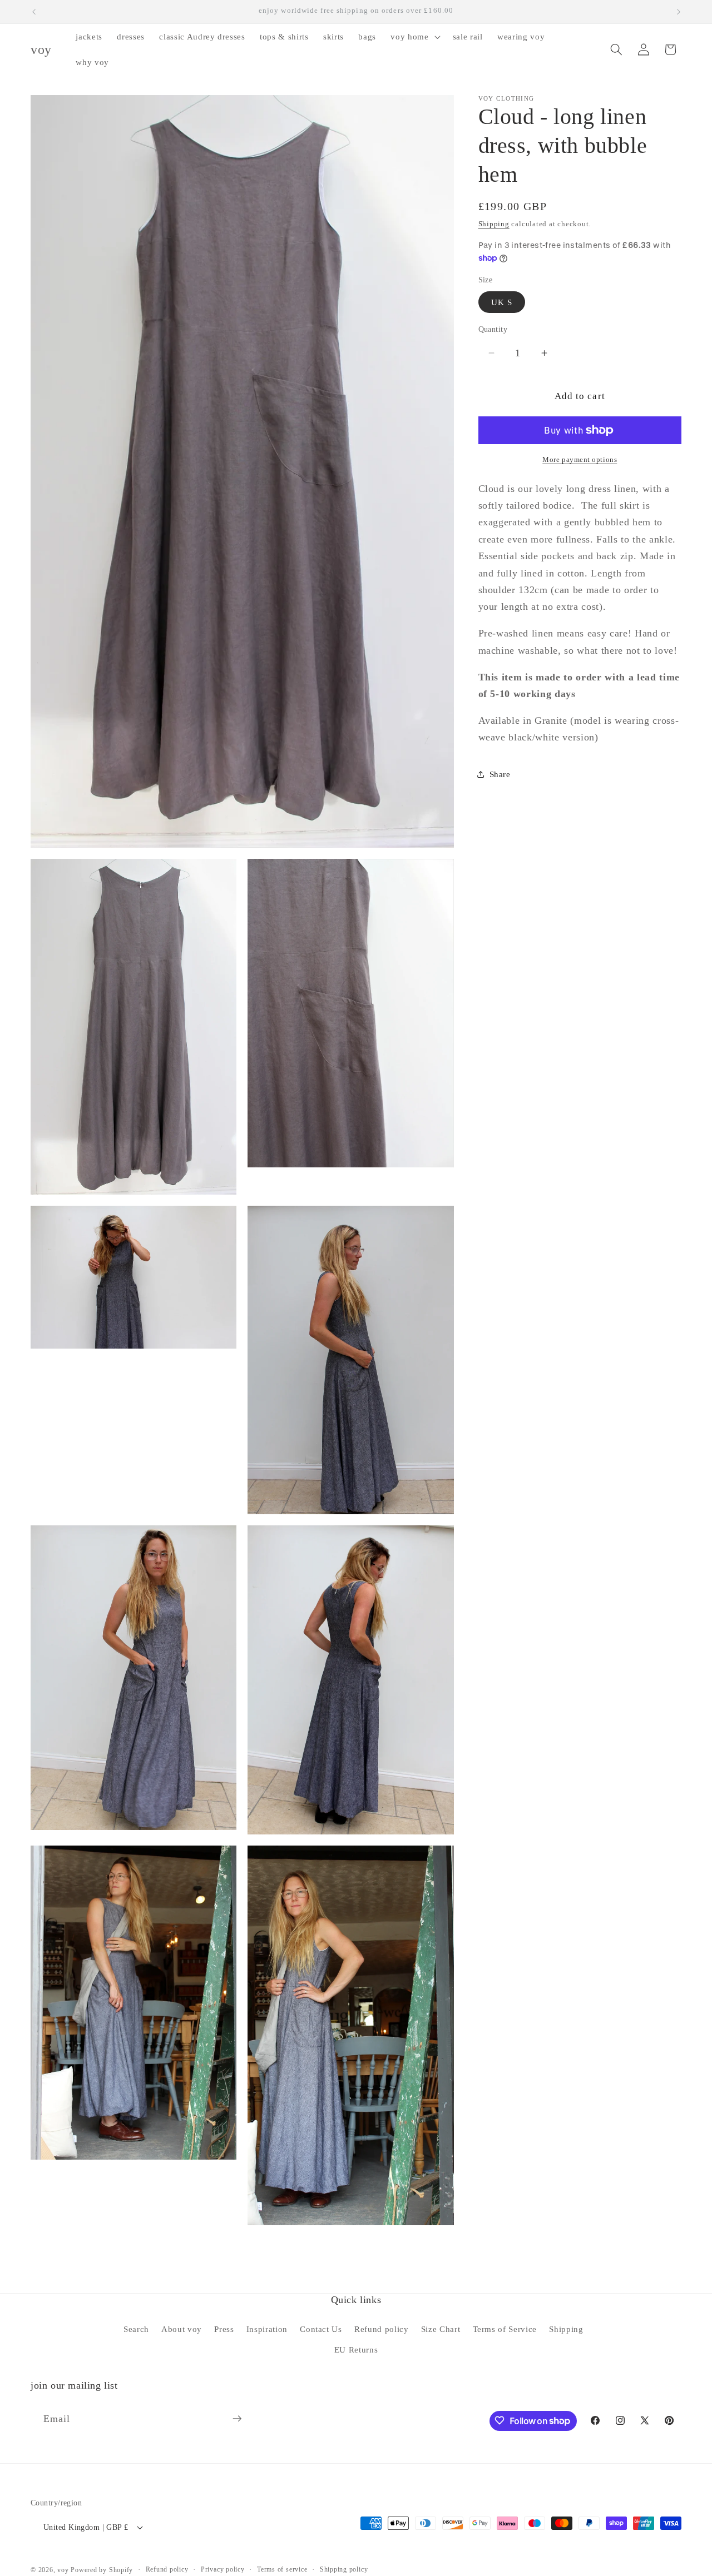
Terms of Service (505, 2329)
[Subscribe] (237, 2419)
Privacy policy (223, 2569)
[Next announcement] (679, 12)
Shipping (494, 224)
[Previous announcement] (34, 12)
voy (64, 2570)
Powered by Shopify (102, 2570)
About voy (182, 2329)
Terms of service (282, 2569)
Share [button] (500, 774)
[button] (414, 37)
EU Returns (356, 2349)
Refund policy (382, 2329)
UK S (502, 302)
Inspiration (267, 2329)
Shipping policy (344, 2569)
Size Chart (441, 2329)
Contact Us (321, 2329)
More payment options (580, 459)
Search (136, 2329)
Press (224, 2329)
